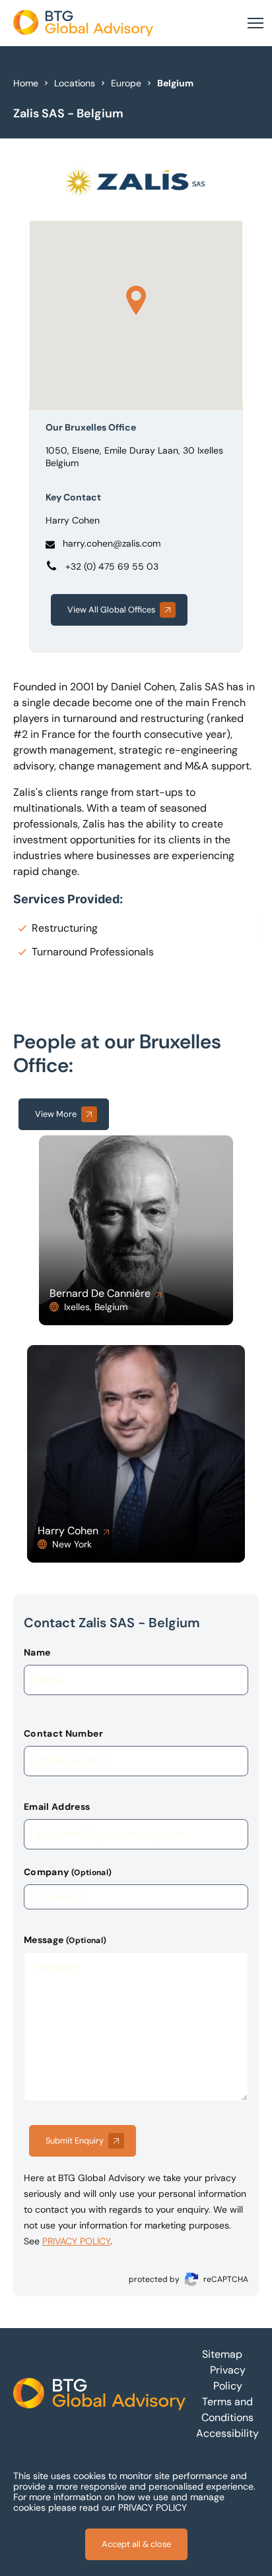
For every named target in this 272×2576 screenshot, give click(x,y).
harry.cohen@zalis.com (112, 543)
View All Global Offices (111, 610)
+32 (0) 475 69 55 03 (112, 566)
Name (37, 1652)
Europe (126, 83)
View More (56, 1114)
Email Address (57, 1807)
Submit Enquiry (75, 2141)
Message (65, 1940)
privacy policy (76, 2241)
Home (26, 83)
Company (68, 1872)
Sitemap (222, 2354)
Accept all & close (136, 2544)
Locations (75, 83)
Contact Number (63, 1733)
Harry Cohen (73, 520)
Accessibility (227, 2433)
